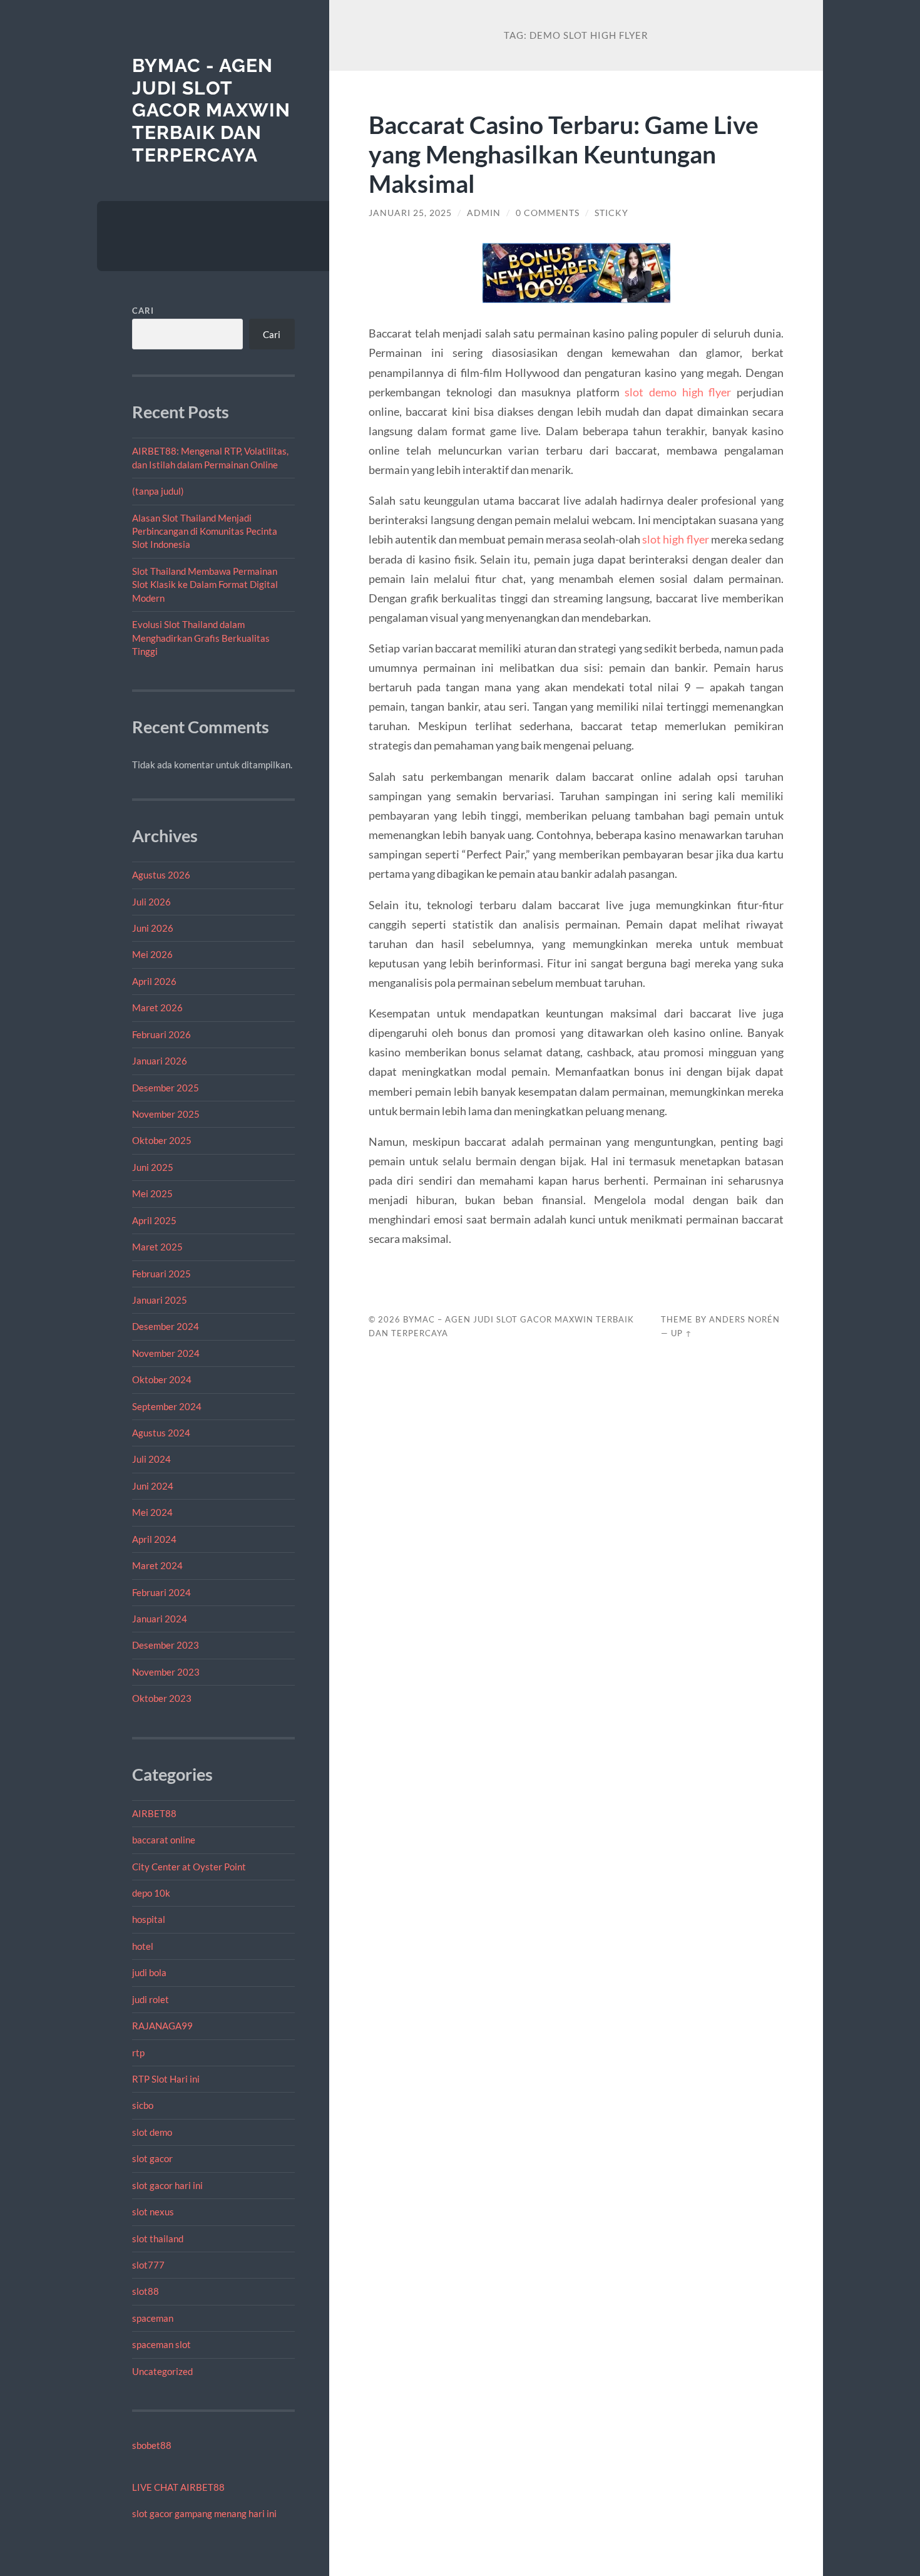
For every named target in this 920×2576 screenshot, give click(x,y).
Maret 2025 (157, 1247)
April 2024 (154, 1539)
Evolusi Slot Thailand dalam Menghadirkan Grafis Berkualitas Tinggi (201, 638)
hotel (143, 1946)
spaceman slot (161, 2344)
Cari (143, 311)
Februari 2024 (161, 1592)
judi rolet (151, 1999)
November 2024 (166, 1353)
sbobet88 (152, 2445)
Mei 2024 (152, 1512)
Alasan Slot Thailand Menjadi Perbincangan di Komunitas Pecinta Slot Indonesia (205, 531)
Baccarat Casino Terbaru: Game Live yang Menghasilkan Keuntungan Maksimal (564, 154)
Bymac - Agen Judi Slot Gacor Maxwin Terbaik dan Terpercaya (211, 110)
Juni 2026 (153, 928)
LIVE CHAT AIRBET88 (178, 2487)
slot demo (152, 2132)
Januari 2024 (160, 1619)
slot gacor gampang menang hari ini (204, 2513)
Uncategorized (162, 2371)
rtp (138, 2053)
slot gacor (152, 2158)
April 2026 (154, 981)
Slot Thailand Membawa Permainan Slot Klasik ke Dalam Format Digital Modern (205, 585)
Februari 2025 (161, 1274)
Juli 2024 (151, 1459)
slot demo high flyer (678, 392)
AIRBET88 (154, 1813)
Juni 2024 (153, 1486)
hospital (149, 1919)
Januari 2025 (160, 1300)
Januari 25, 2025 (410, 213)
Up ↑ (682, 1333)
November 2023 (166, 1672)
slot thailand (158, 2239)
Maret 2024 (157, 1565)
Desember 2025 (166, 1088)
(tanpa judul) (158, 491)
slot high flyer (675, 539)
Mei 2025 (152, 1193)
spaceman (153, 2318)
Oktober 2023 (162, 1698)
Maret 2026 (157, 1007)
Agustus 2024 (161, 1433)
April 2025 (154, 1220)
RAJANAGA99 (162, 2026)
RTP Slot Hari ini (166, 2079)
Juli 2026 (151, 902)
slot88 (146, 2291)
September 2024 (167, 1406)
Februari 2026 (161, 1034)
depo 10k (151, 1893)
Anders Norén (744, 1319)
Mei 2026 (152, 954)
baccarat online (164, 1840)
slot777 (148, 2265)
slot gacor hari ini (167, 2185)
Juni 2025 (153, 1167)
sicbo (143, 2105)
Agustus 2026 (161, 875)
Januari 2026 (160, 1061)
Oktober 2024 (162, 1379)
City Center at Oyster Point (189, 1867)
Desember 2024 (166, 1326)
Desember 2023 (166, 1645)
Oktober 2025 (162, 1140)
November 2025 (166, 1114)
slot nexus (153, 2212)
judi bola (149, 1972)
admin (484, 213)
